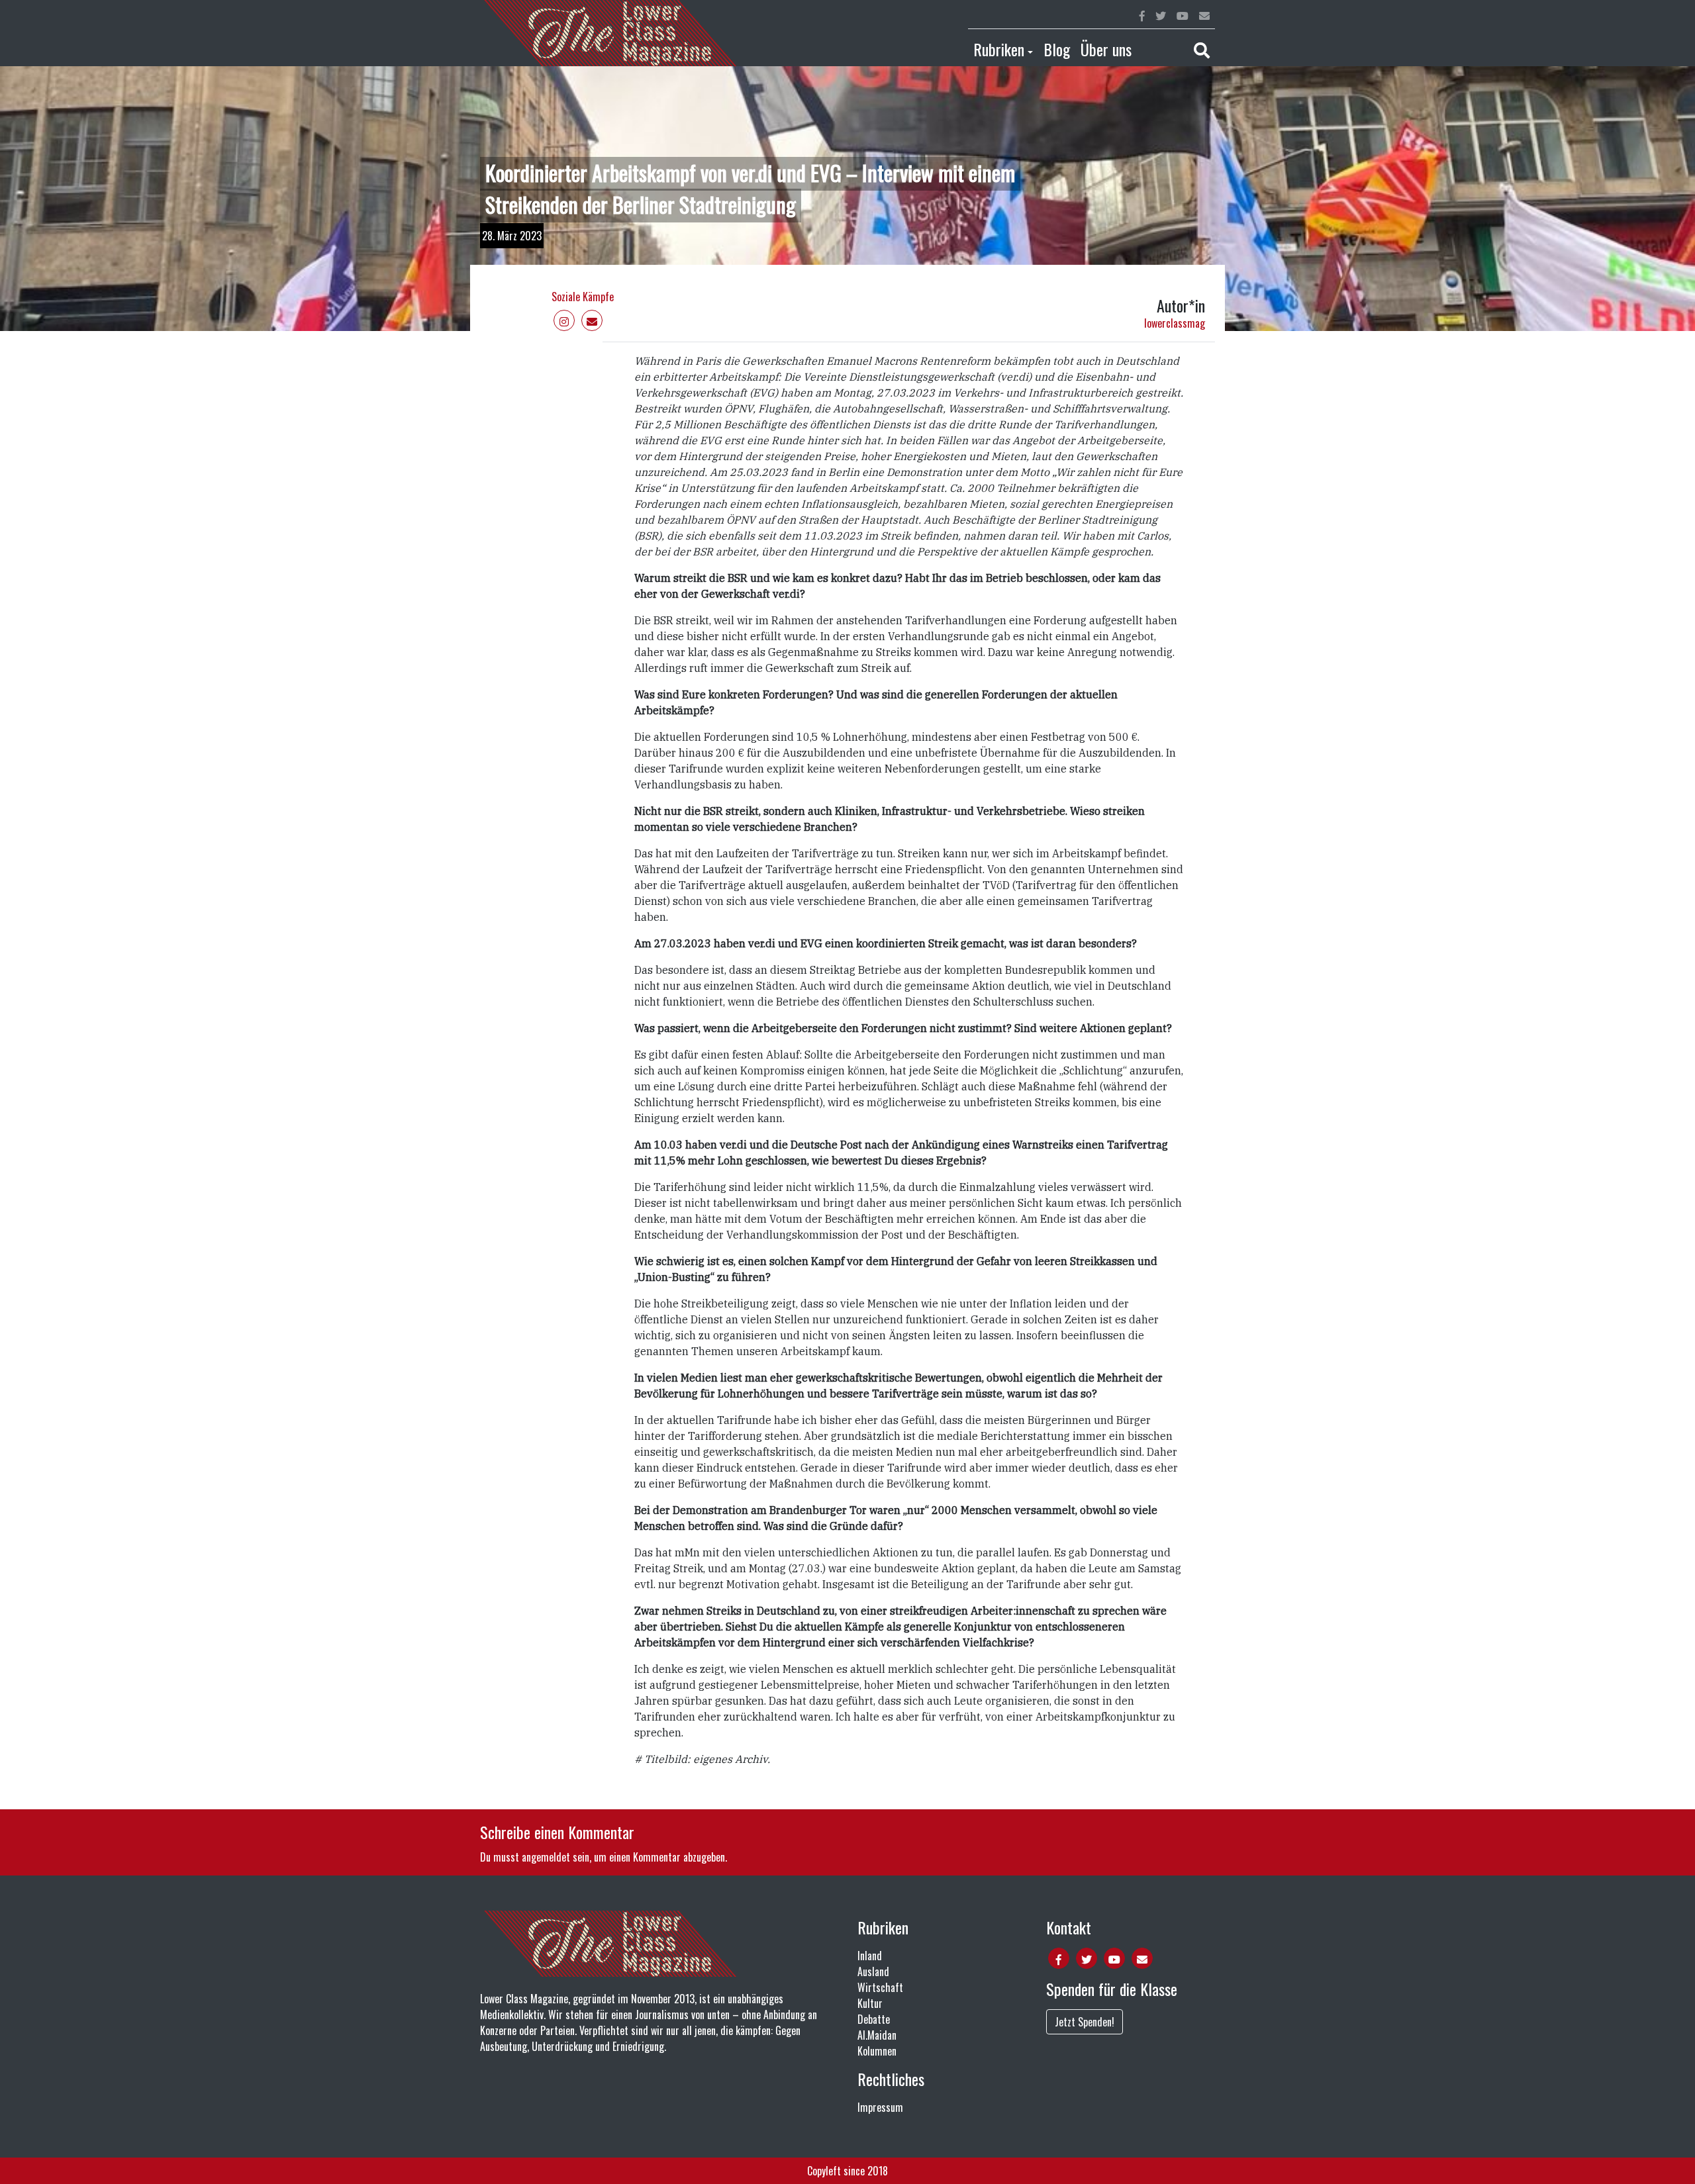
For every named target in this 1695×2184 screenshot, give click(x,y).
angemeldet (546, 1857)
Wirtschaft (880, 1987)
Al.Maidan (877, 2035)
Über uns (1106, 49)
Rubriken (999, 49)
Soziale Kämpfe (583, 297)
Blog (1057, 49)
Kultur (870, 2003)
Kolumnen (877, 2051)
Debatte (874, 2019)
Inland (870, 1956)
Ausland (873, 1971)
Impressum (880, 2107)
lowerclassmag (1175, 323)
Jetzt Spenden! (1085, 2022)
